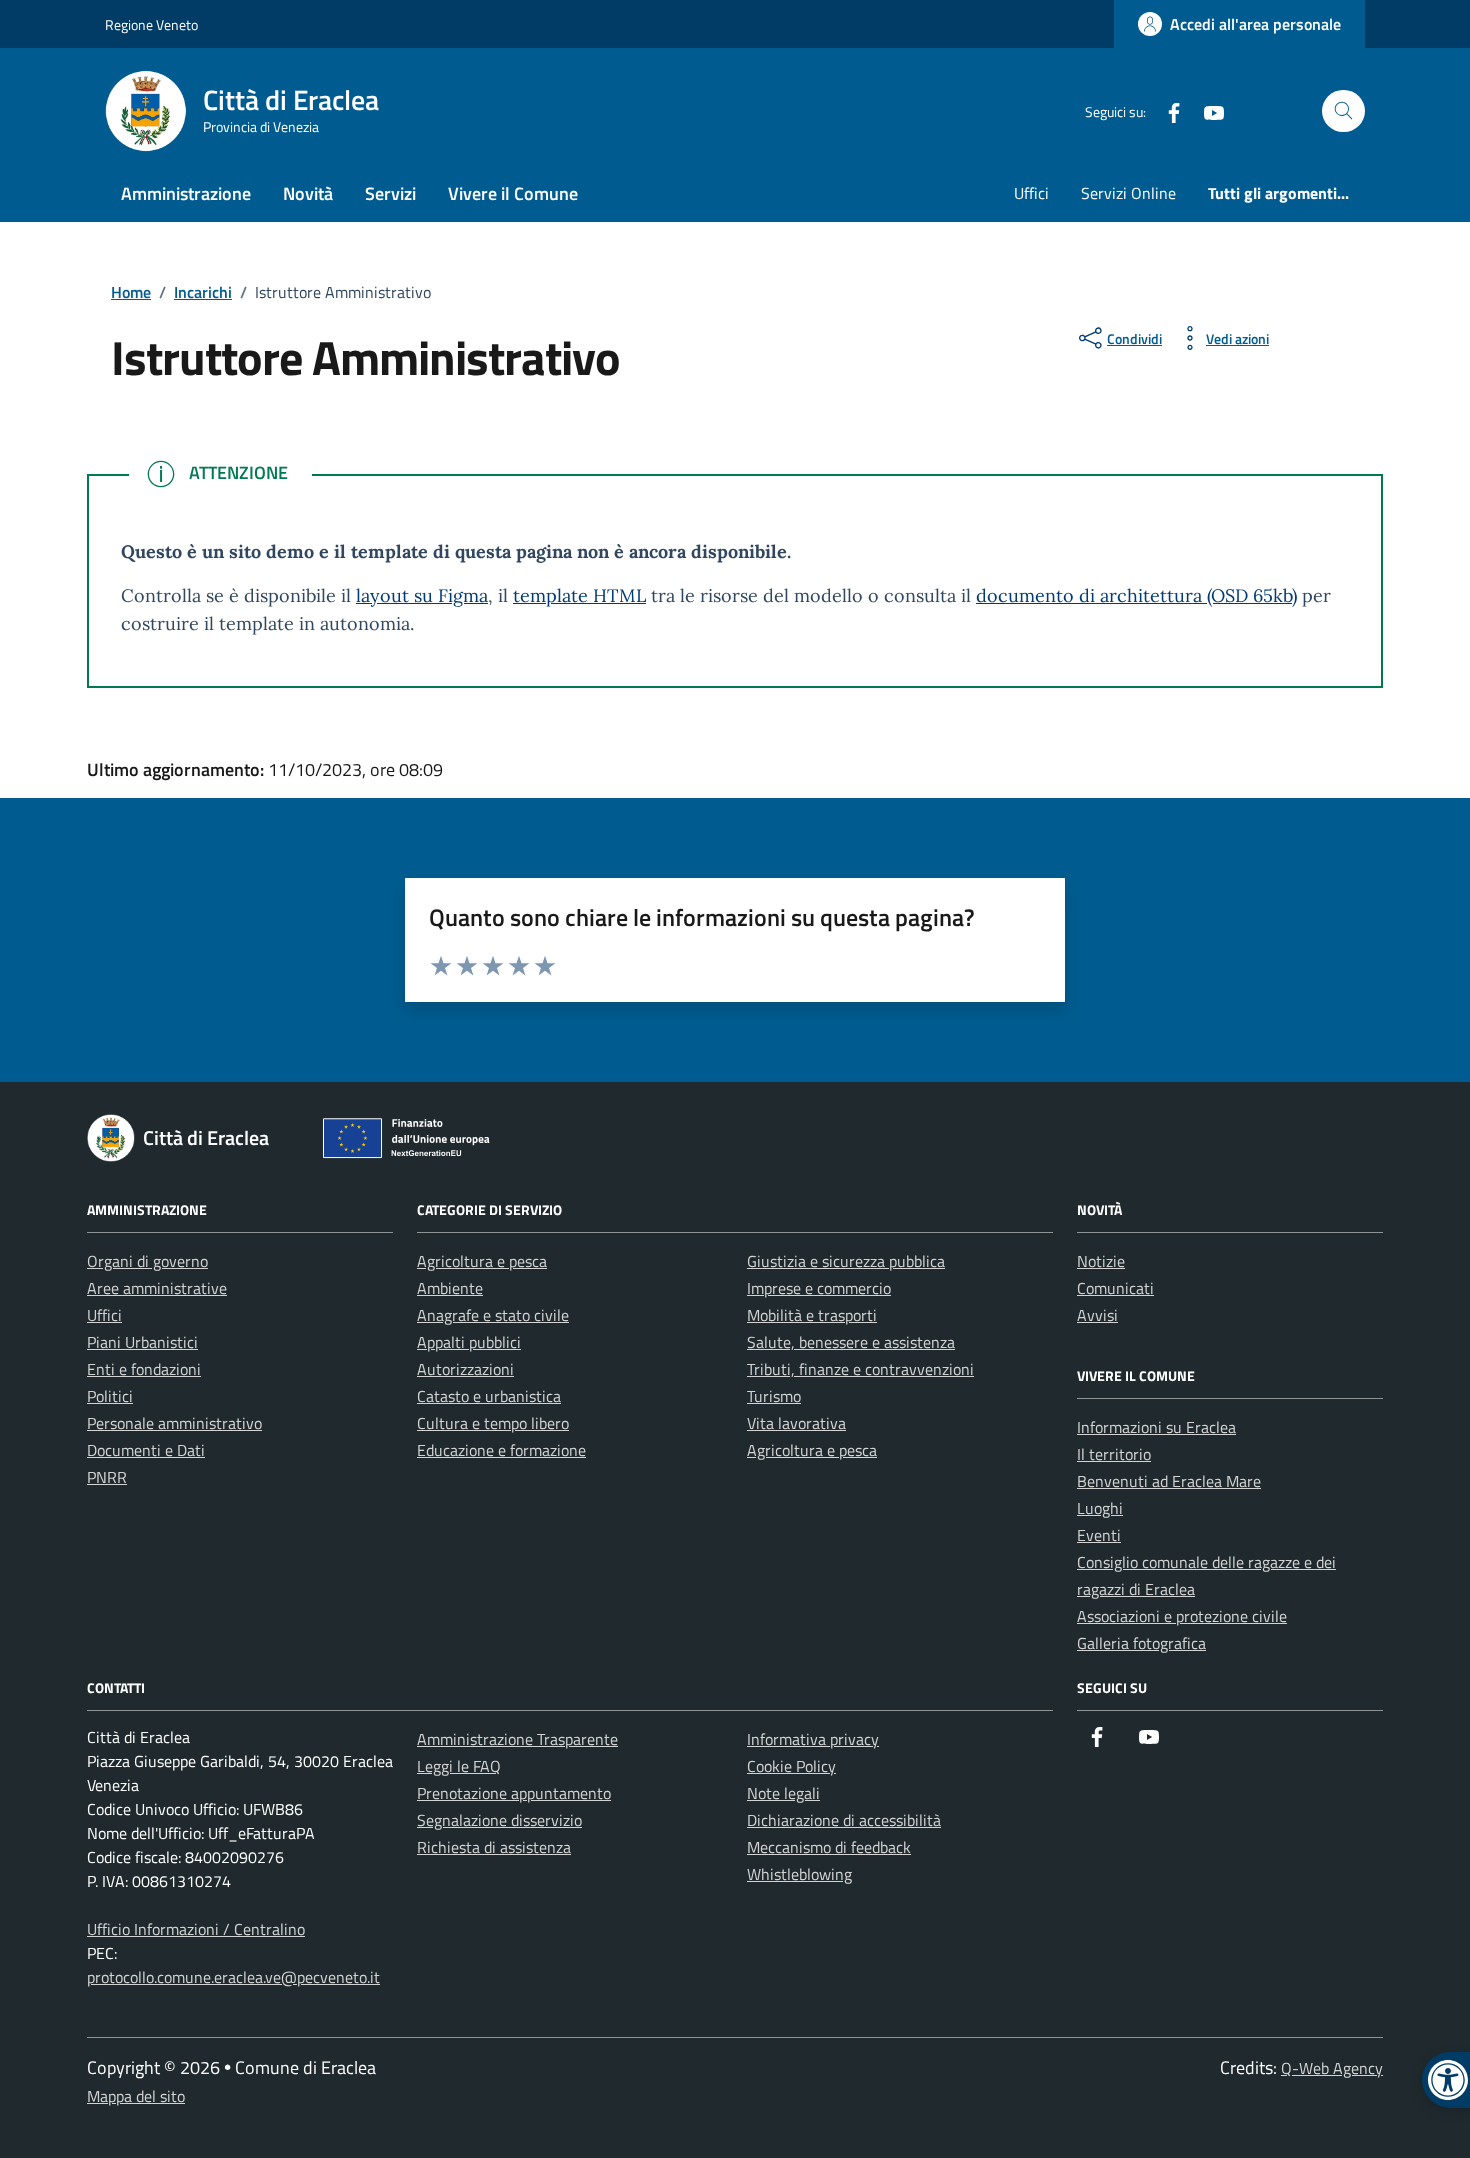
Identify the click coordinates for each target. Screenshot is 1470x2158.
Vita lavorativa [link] (796, 1423)
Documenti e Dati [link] (146, 1450)
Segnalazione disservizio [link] (499, 1820)
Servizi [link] (390, 193)
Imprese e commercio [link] (819, 1288)
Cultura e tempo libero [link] (493, 1423)
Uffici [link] (1031, 193)
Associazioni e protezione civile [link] (1182, 1616)
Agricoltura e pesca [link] (482, 1261)
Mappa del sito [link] (136, 2096)
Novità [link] (308, 193)
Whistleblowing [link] (799, 1874)
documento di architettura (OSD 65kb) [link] (1136, 595)
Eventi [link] (1099, 1535)
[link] (1239, 24)
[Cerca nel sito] (1343, 111)
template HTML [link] (579, 595)
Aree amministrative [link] (157, 1288)
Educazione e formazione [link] (501, 1450)
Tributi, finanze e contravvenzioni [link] (860, 1369)
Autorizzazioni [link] (465, 1369)
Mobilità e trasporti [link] (812, 1315)
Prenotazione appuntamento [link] (514, 1793)
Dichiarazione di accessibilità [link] (844, 1820)
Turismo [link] (774, 1396)
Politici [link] (110, 1396)
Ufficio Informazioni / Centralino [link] (196, 1929)
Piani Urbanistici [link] (142, 1342)
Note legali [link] (783, 1793)
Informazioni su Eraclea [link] (1156, 1427)
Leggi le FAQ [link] (459, 1766)
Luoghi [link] (1100, 1508)
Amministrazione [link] (186, 193)
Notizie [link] (1101, 1261)
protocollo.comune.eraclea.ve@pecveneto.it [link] (233, 1977)
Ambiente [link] (450, 1288)
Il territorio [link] (1114, 1454)
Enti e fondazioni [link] (144, 1369)
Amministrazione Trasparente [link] (517, 1739)
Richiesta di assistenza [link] (494, 1847)
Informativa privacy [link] (813, 1739)
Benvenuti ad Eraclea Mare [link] (1169, 1481)
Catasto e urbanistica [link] (489, 1396)
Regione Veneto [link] (151, 24)
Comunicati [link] (1115, 1288)
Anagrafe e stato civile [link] (493, 1315)
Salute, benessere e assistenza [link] (851, 1342)
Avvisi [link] (1097, 1315)
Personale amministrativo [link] (174, 1423)
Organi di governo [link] (147, 1261)
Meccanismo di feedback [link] (829, 1847)
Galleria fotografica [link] (1141, 1643)
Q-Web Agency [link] (1332, 2068)
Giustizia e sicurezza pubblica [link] (846, 1261)
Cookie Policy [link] (791, 1766)
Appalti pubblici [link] (469, 1342)
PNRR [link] (107, 1477)
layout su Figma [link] (422, 595)
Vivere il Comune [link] (513, 193)
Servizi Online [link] (1128, 193)
